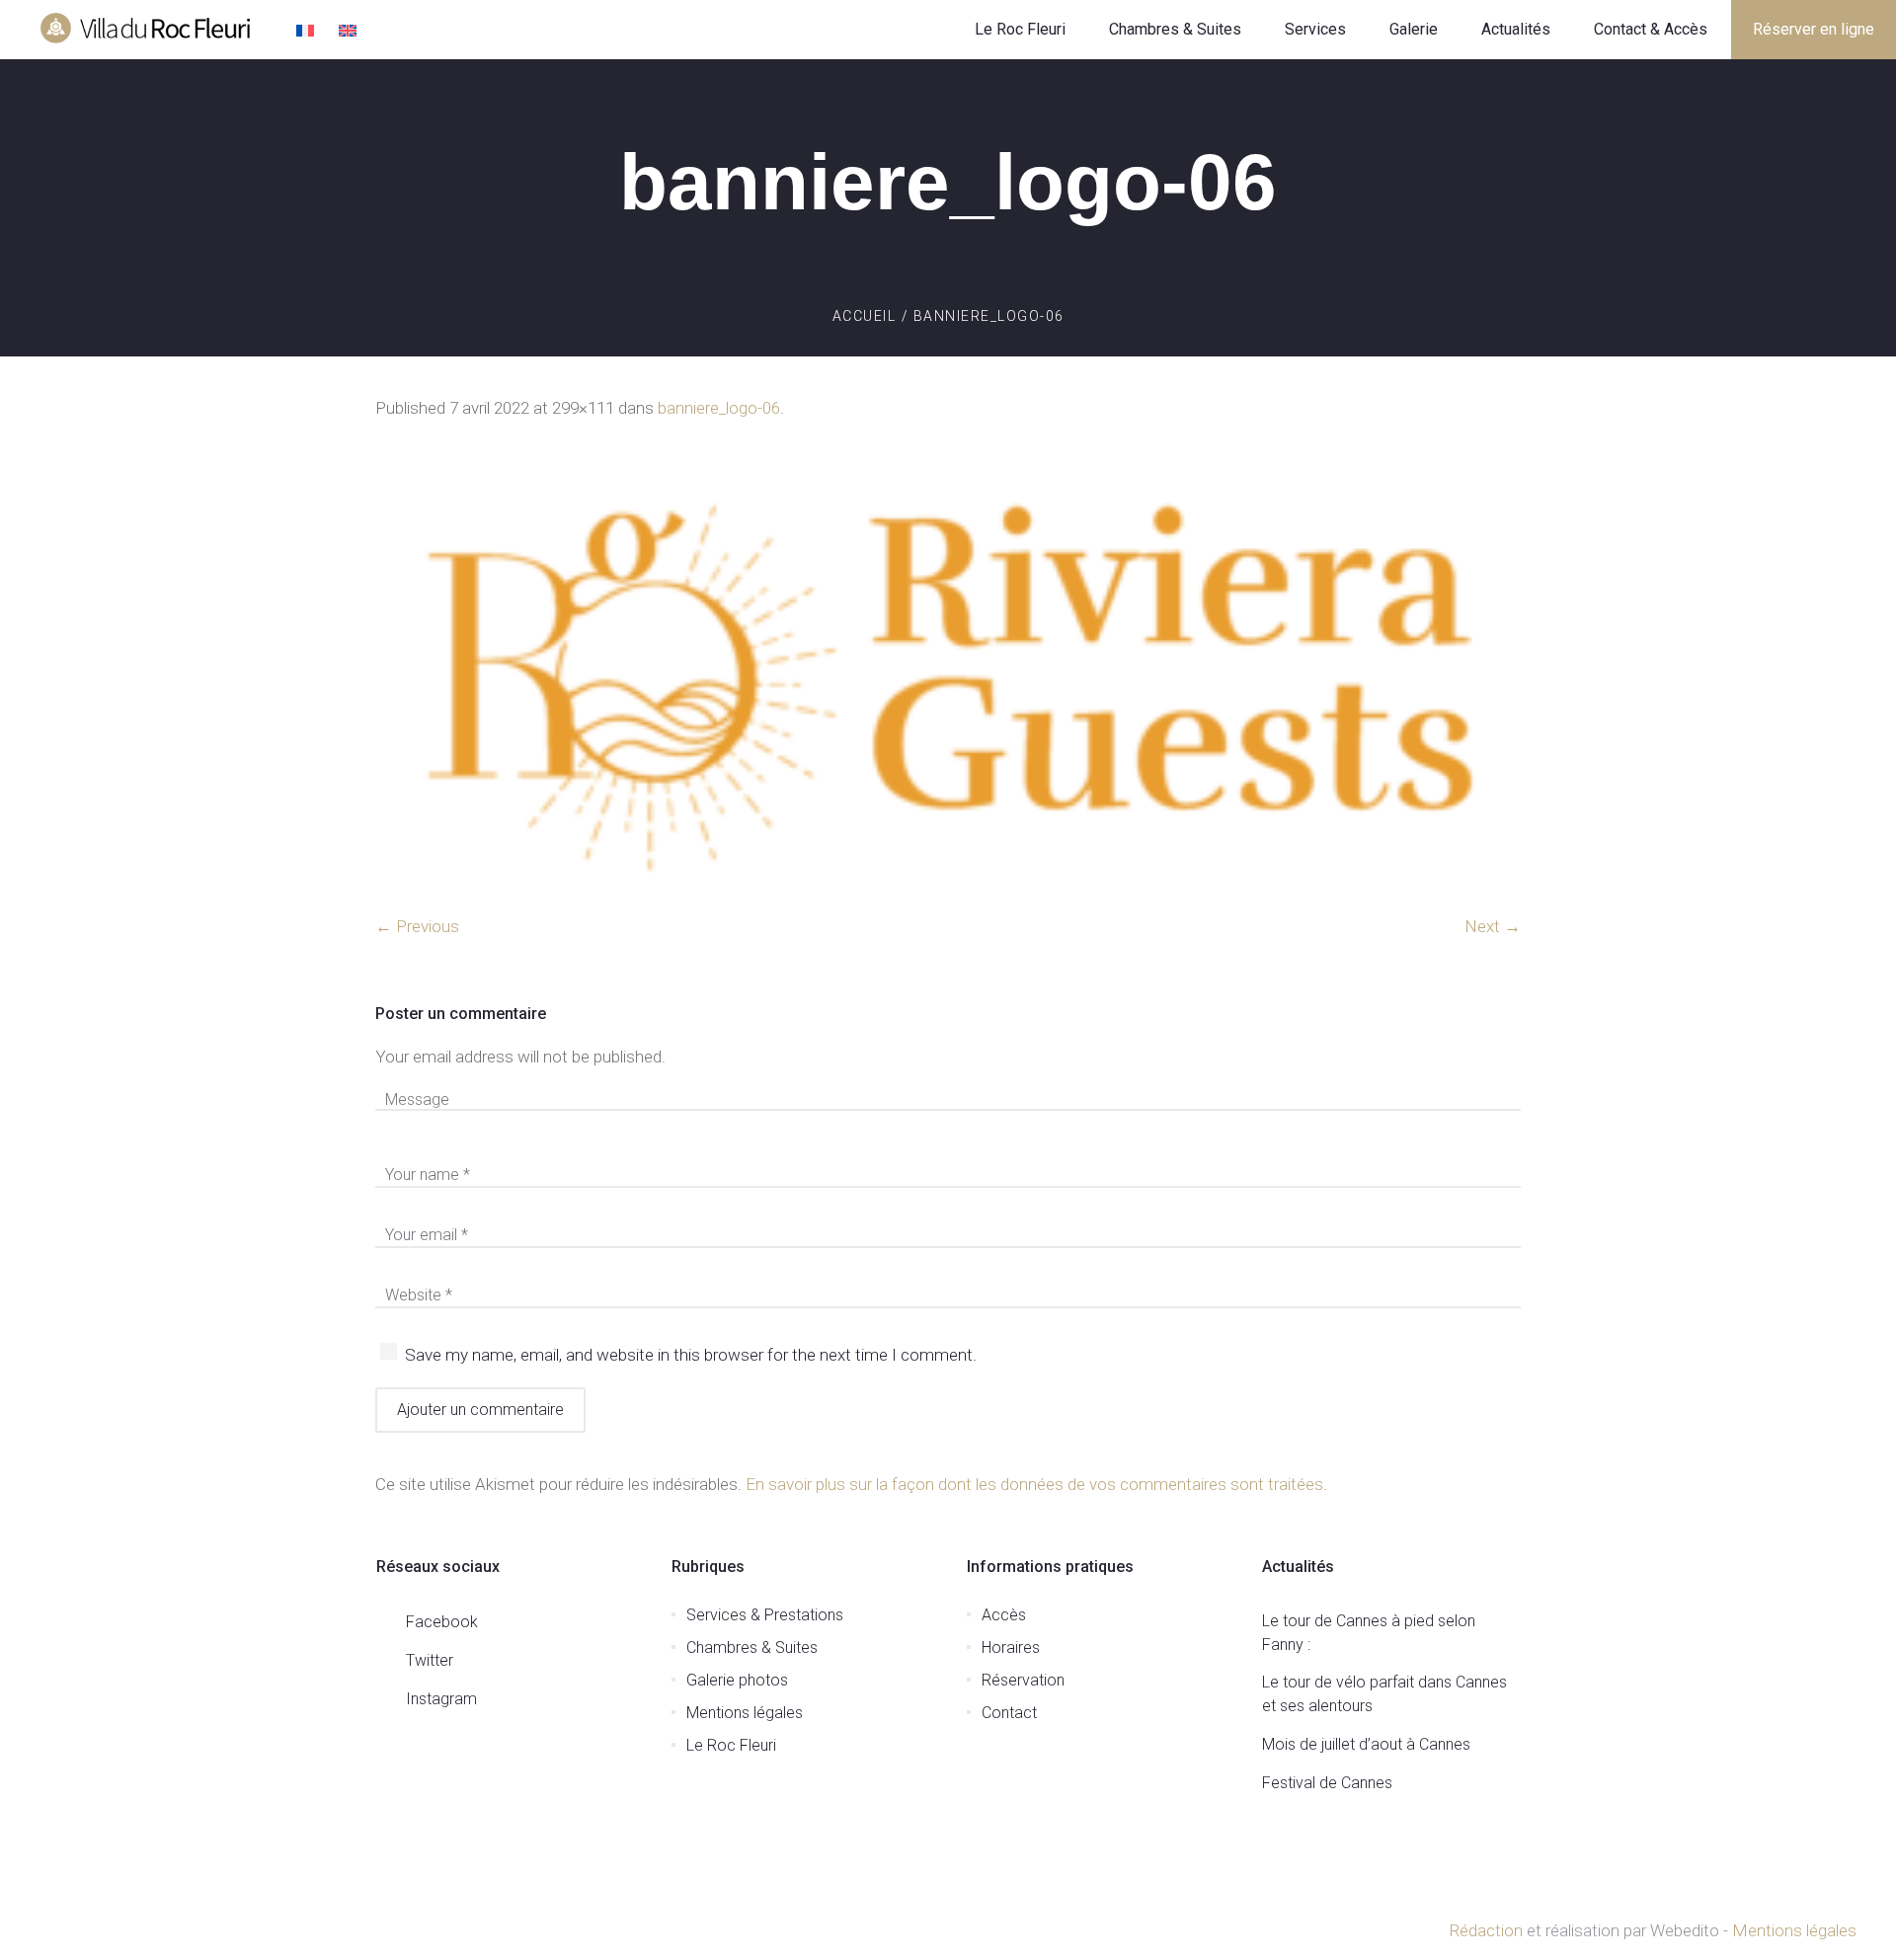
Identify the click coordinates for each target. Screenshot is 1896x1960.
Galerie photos (737, 1680)
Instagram (441, 1699)
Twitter (430, 1660)
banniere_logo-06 (719, 408)
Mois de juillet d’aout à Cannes (1366, 1744)
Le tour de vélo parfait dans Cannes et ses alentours (1384, 1694)
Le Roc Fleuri (731, 1745)
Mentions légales (745, 1713)
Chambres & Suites (752, 1647)
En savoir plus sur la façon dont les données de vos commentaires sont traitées (1034, 1484)
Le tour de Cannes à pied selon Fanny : (1369, 1633)
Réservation (1023, 1680)
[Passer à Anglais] (350, 32)
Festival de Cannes (1327, 1783)
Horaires (1011, 1647)
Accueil (865, 316)
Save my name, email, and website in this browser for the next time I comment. (691, 1355)
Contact (1009, 1713)
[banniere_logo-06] (948, 678)
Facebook (442, 1622)
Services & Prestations (765, 1615)
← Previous (417, 926)
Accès (1004, 1615)
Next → (1493, 926)
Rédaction (1486, 1930)
